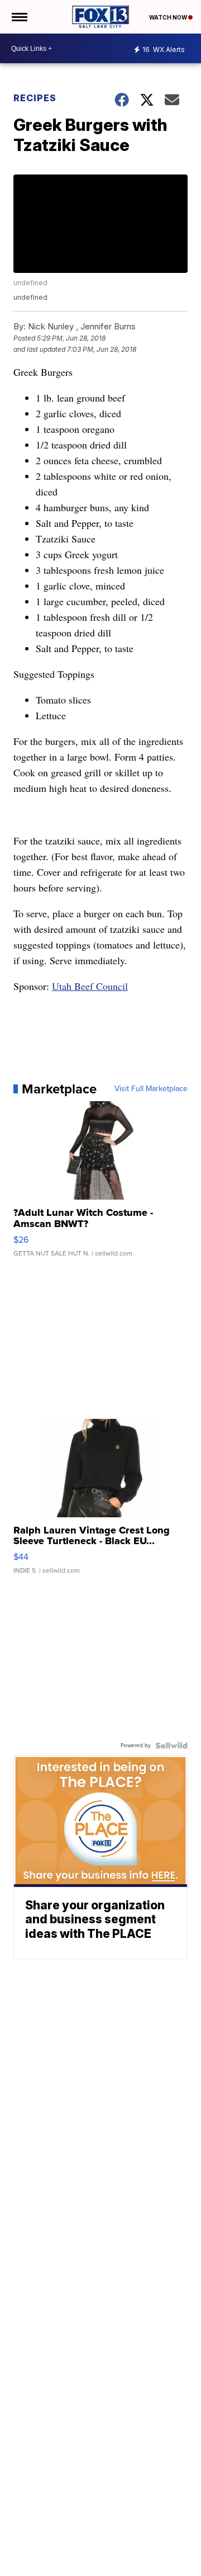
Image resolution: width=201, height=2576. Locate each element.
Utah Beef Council (90, 986)
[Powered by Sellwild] (171, 1745)
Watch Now (169, 17)
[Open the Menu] (19, 17)
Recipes (35, 98)
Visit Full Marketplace (151, 1089)
